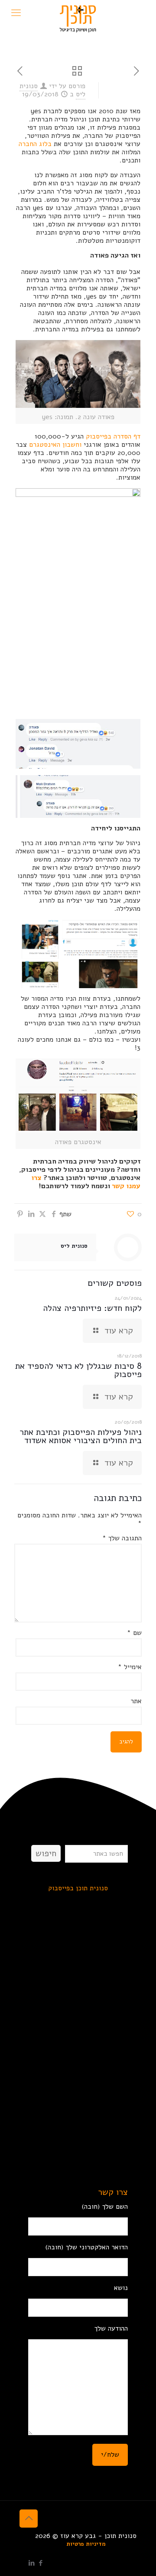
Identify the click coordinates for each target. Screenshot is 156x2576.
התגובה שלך (122, 1538)
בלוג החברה (35, 144)
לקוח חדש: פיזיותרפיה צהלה (92, 1308)
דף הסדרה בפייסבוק (113, 436)
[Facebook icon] (41, 2563)
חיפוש (46, 1853)
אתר (136, 1701)
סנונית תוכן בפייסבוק (78, 1888)
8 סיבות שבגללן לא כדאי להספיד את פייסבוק (78, 1370)
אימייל (130, 1667)
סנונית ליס (74, 1246)
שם (134, 1633)
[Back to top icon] (29, 2519)
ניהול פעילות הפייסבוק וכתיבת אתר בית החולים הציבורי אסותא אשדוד (81, 1436)
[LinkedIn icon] (31, 2563)
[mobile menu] (16, 13)
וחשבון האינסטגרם (55, 445)
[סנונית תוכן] (78, 11)
